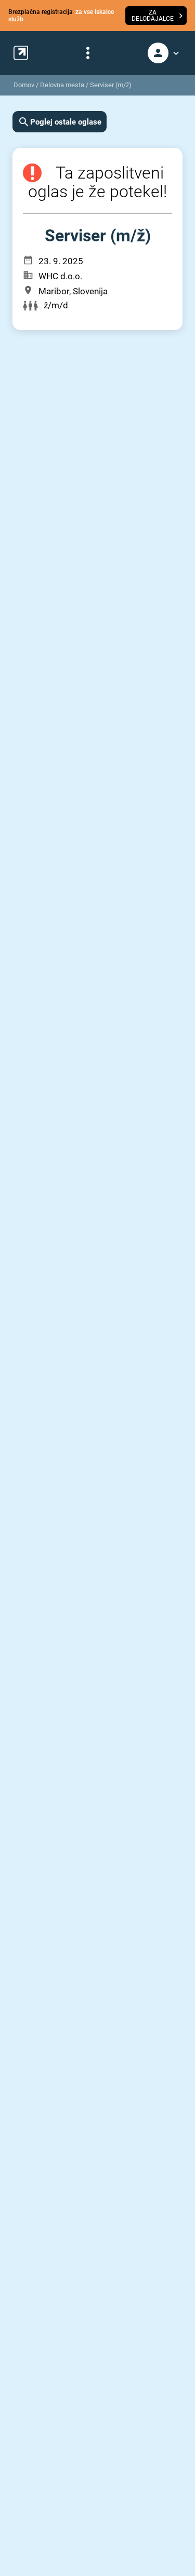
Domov (24, 85)
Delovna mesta (62, 85)
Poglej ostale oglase (66, 122)
